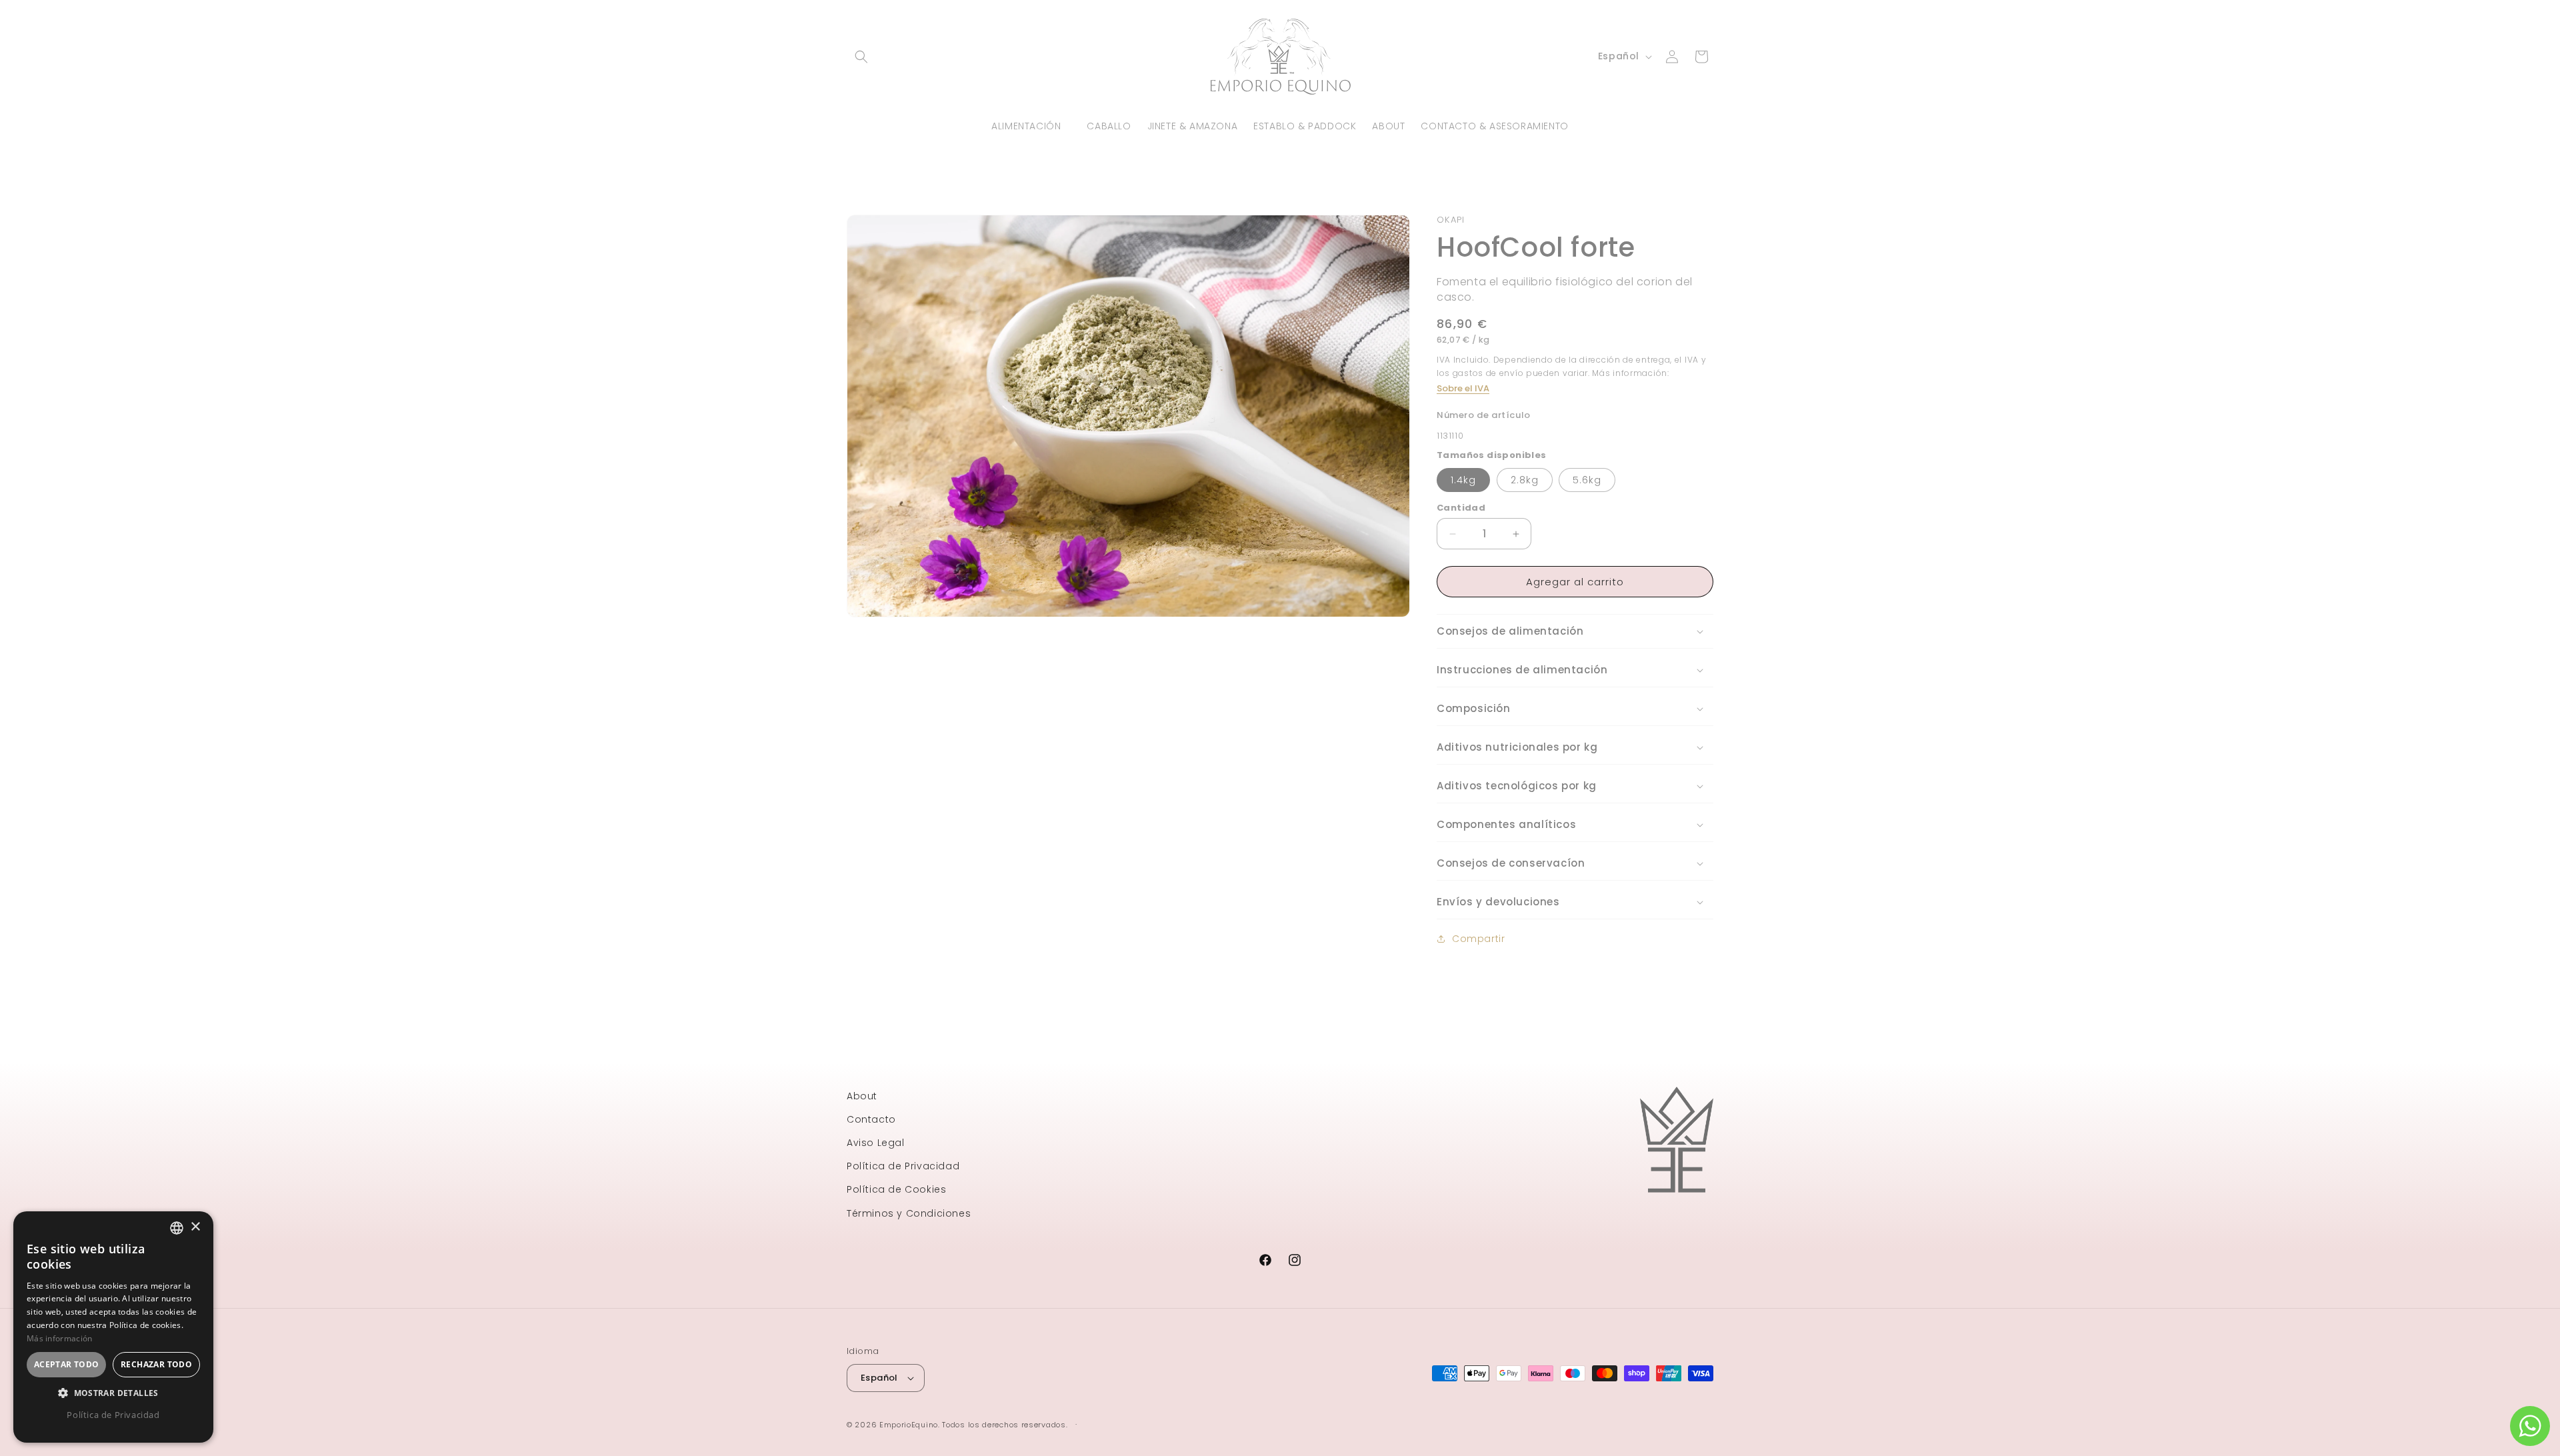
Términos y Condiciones (909, 1213)
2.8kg (1525, 480)
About (862, 1096)
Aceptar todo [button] (67, 1364)
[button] (861, 57)
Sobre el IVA (1463, 388)
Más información (60, 1338)
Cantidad (1461, 508)
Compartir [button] (1478, 939)
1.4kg (1463, 480)
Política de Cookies (896, 1189)
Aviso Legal (876, 1143)
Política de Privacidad (903, 1166)
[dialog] (113, 1327)
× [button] (195, 1227)
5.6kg (1587, 480)
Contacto (871, 1119)
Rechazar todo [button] (156, 1364)
